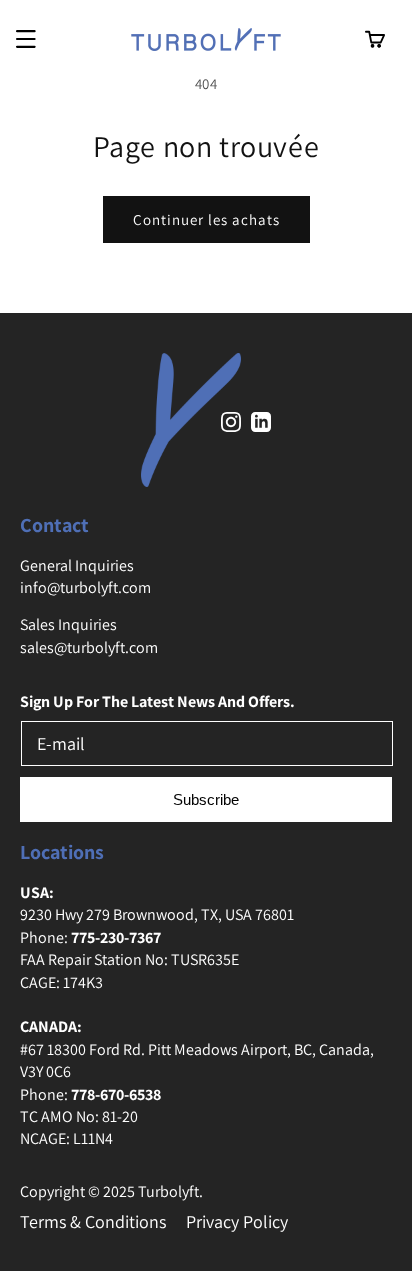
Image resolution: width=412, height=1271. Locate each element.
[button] (25, 39)
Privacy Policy (237, 1221)
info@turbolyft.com (85, 587)
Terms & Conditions (93, 1221)
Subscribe (206, 799)
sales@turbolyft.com (89, 647)
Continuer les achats (206, 219)
